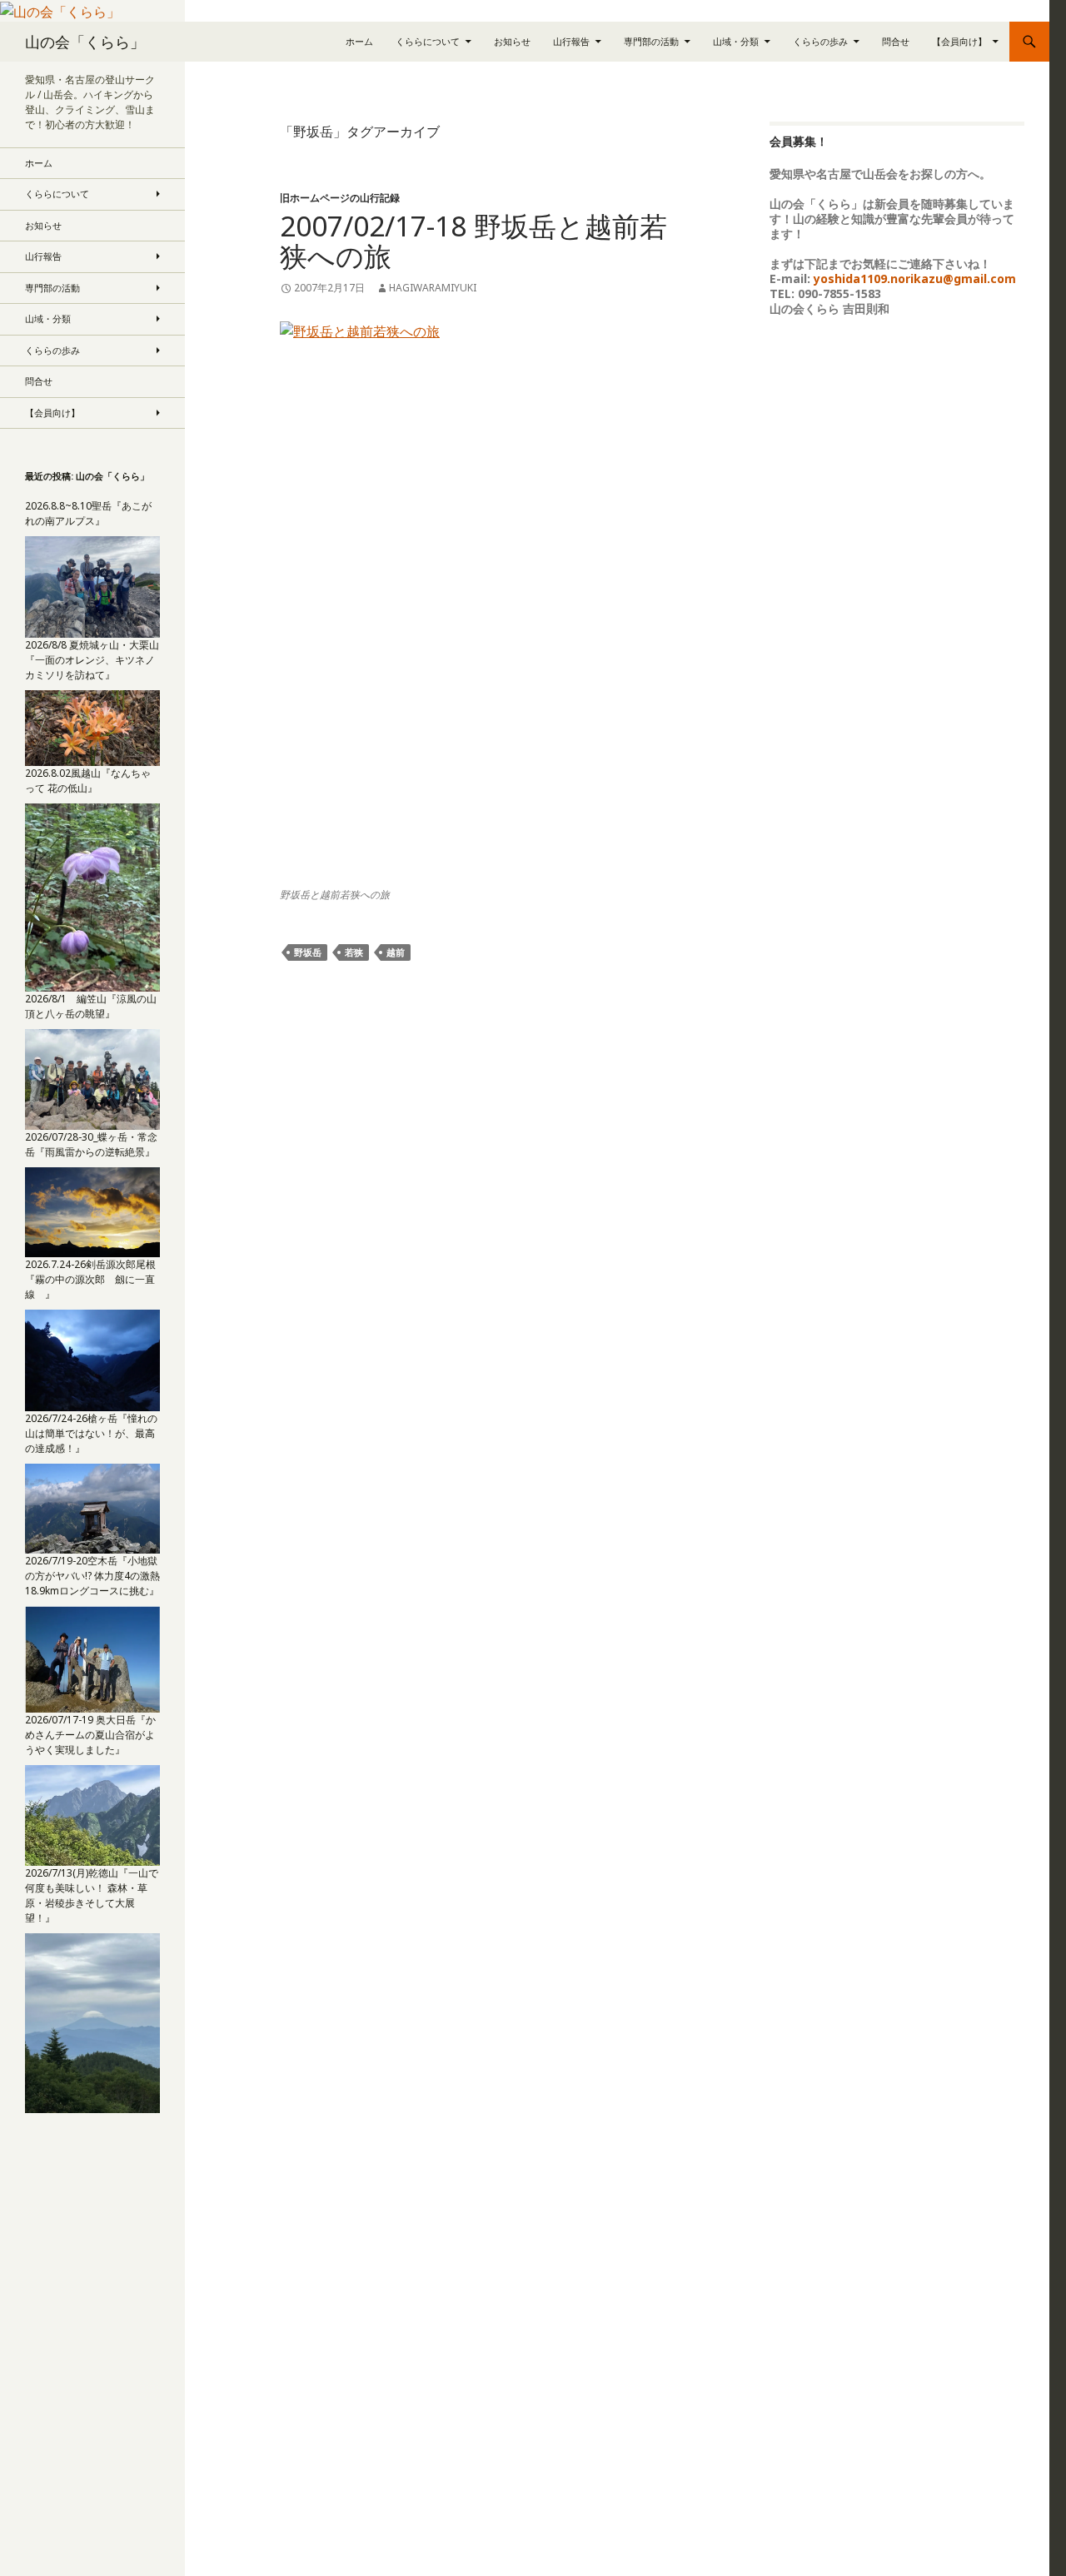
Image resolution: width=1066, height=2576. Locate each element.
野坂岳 (308, 952)
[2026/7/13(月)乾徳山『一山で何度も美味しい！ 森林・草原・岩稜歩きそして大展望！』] (92, 2022)
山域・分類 (736, 41)
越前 (396, 952)
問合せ (896, 41)
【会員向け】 (959, 41)
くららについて (428, 41)
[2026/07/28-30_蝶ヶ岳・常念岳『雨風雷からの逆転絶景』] (92, 1211)
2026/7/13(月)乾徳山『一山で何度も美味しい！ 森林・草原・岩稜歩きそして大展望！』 (92, 1895)
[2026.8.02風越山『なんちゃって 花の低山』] (92, 896)
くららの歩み (820, 41)
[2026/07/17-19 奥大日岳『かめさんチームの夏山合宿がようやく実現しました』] (92, 1814)
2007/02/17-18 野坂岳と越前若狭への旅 (473, 241)
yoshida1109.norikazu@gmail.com (915, 278)
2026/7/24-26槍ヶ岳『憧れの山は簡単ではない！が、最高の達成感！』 (91, 1433)
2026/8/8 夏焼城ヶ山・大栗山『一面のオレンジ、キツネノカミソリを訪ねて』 (92, 660)
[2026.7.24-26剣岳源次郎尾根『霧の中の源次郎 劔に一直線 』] (92, 1359)
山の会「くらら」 (85, 42)
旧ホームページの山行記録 (340, 198)
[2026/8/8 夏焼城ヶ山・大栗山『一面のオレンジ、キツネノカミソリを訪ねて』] (92, 727)
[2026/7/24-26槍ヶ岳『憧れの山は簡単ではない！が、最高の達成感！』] (92, 1507)
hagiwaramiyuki (433, 288)
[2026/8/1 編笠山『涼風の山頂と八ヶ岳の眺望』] (92, 1079)
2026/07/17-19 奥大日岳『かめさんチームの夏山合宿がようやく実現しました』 (90, 1735)
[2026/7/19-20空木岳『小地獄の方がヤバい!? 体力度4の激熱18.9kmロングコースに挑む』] (92, 1658)
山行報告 (571, 41)
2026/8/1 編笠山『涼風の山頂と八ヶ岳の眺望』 (91, 1006)
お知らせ (512, 41)
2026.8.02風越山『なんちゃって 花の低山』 (88, 781)
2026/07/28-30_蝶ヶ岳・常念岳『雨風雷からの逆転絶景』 (91, 1144)
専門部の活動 (651, 41)
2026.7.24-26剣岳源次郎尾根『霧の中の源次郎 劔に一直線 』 (90, 1279)
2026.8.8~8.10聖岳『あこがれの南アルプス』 (88, 513)
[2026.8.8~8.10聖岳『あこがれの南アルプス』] (92, 586)
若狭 (354, 952)
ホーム (359, 41)
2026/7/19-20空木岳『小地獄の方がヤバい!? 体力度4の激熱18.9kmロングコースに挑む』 (92, 1576)
